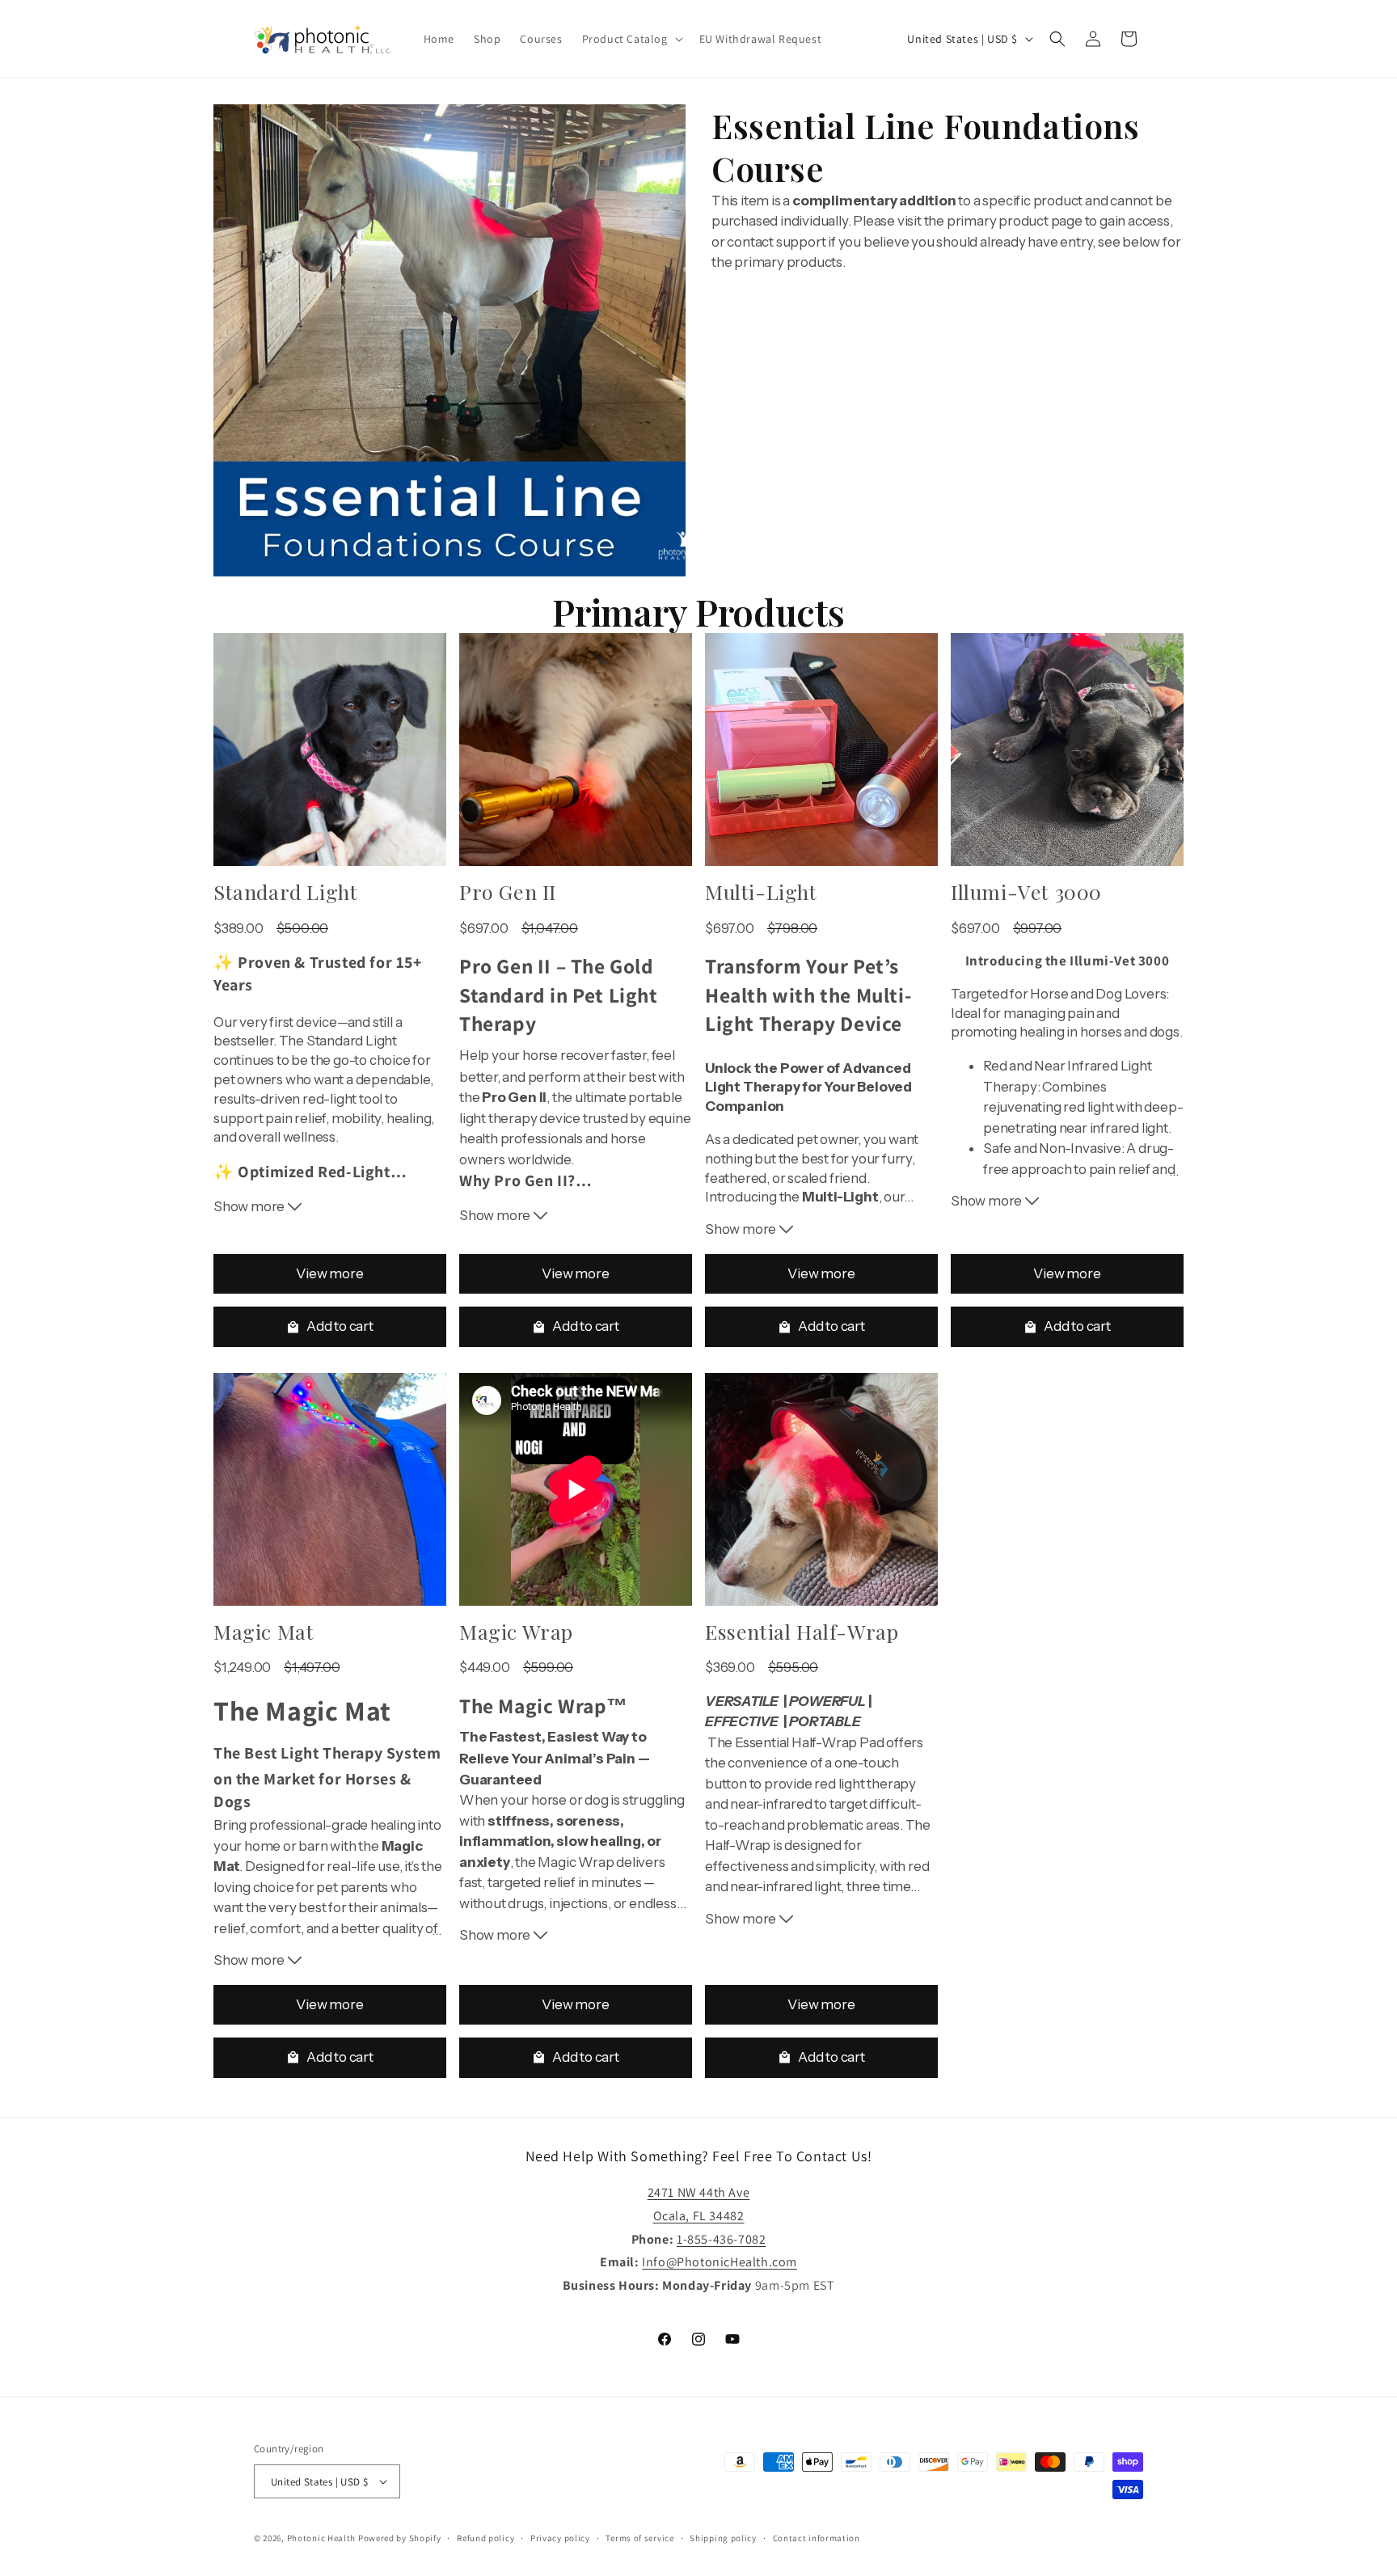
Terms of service (639, 2538)
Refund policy (485, 2538)
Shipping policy (723, 2538)
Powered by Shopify (400, 2538)
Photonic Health (322, 2538)
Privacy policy (560, 2538)
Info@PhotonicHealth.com (720, 2262)
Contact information (817, 2538)
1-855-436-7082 (721, 2239)
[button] (631, 39)
